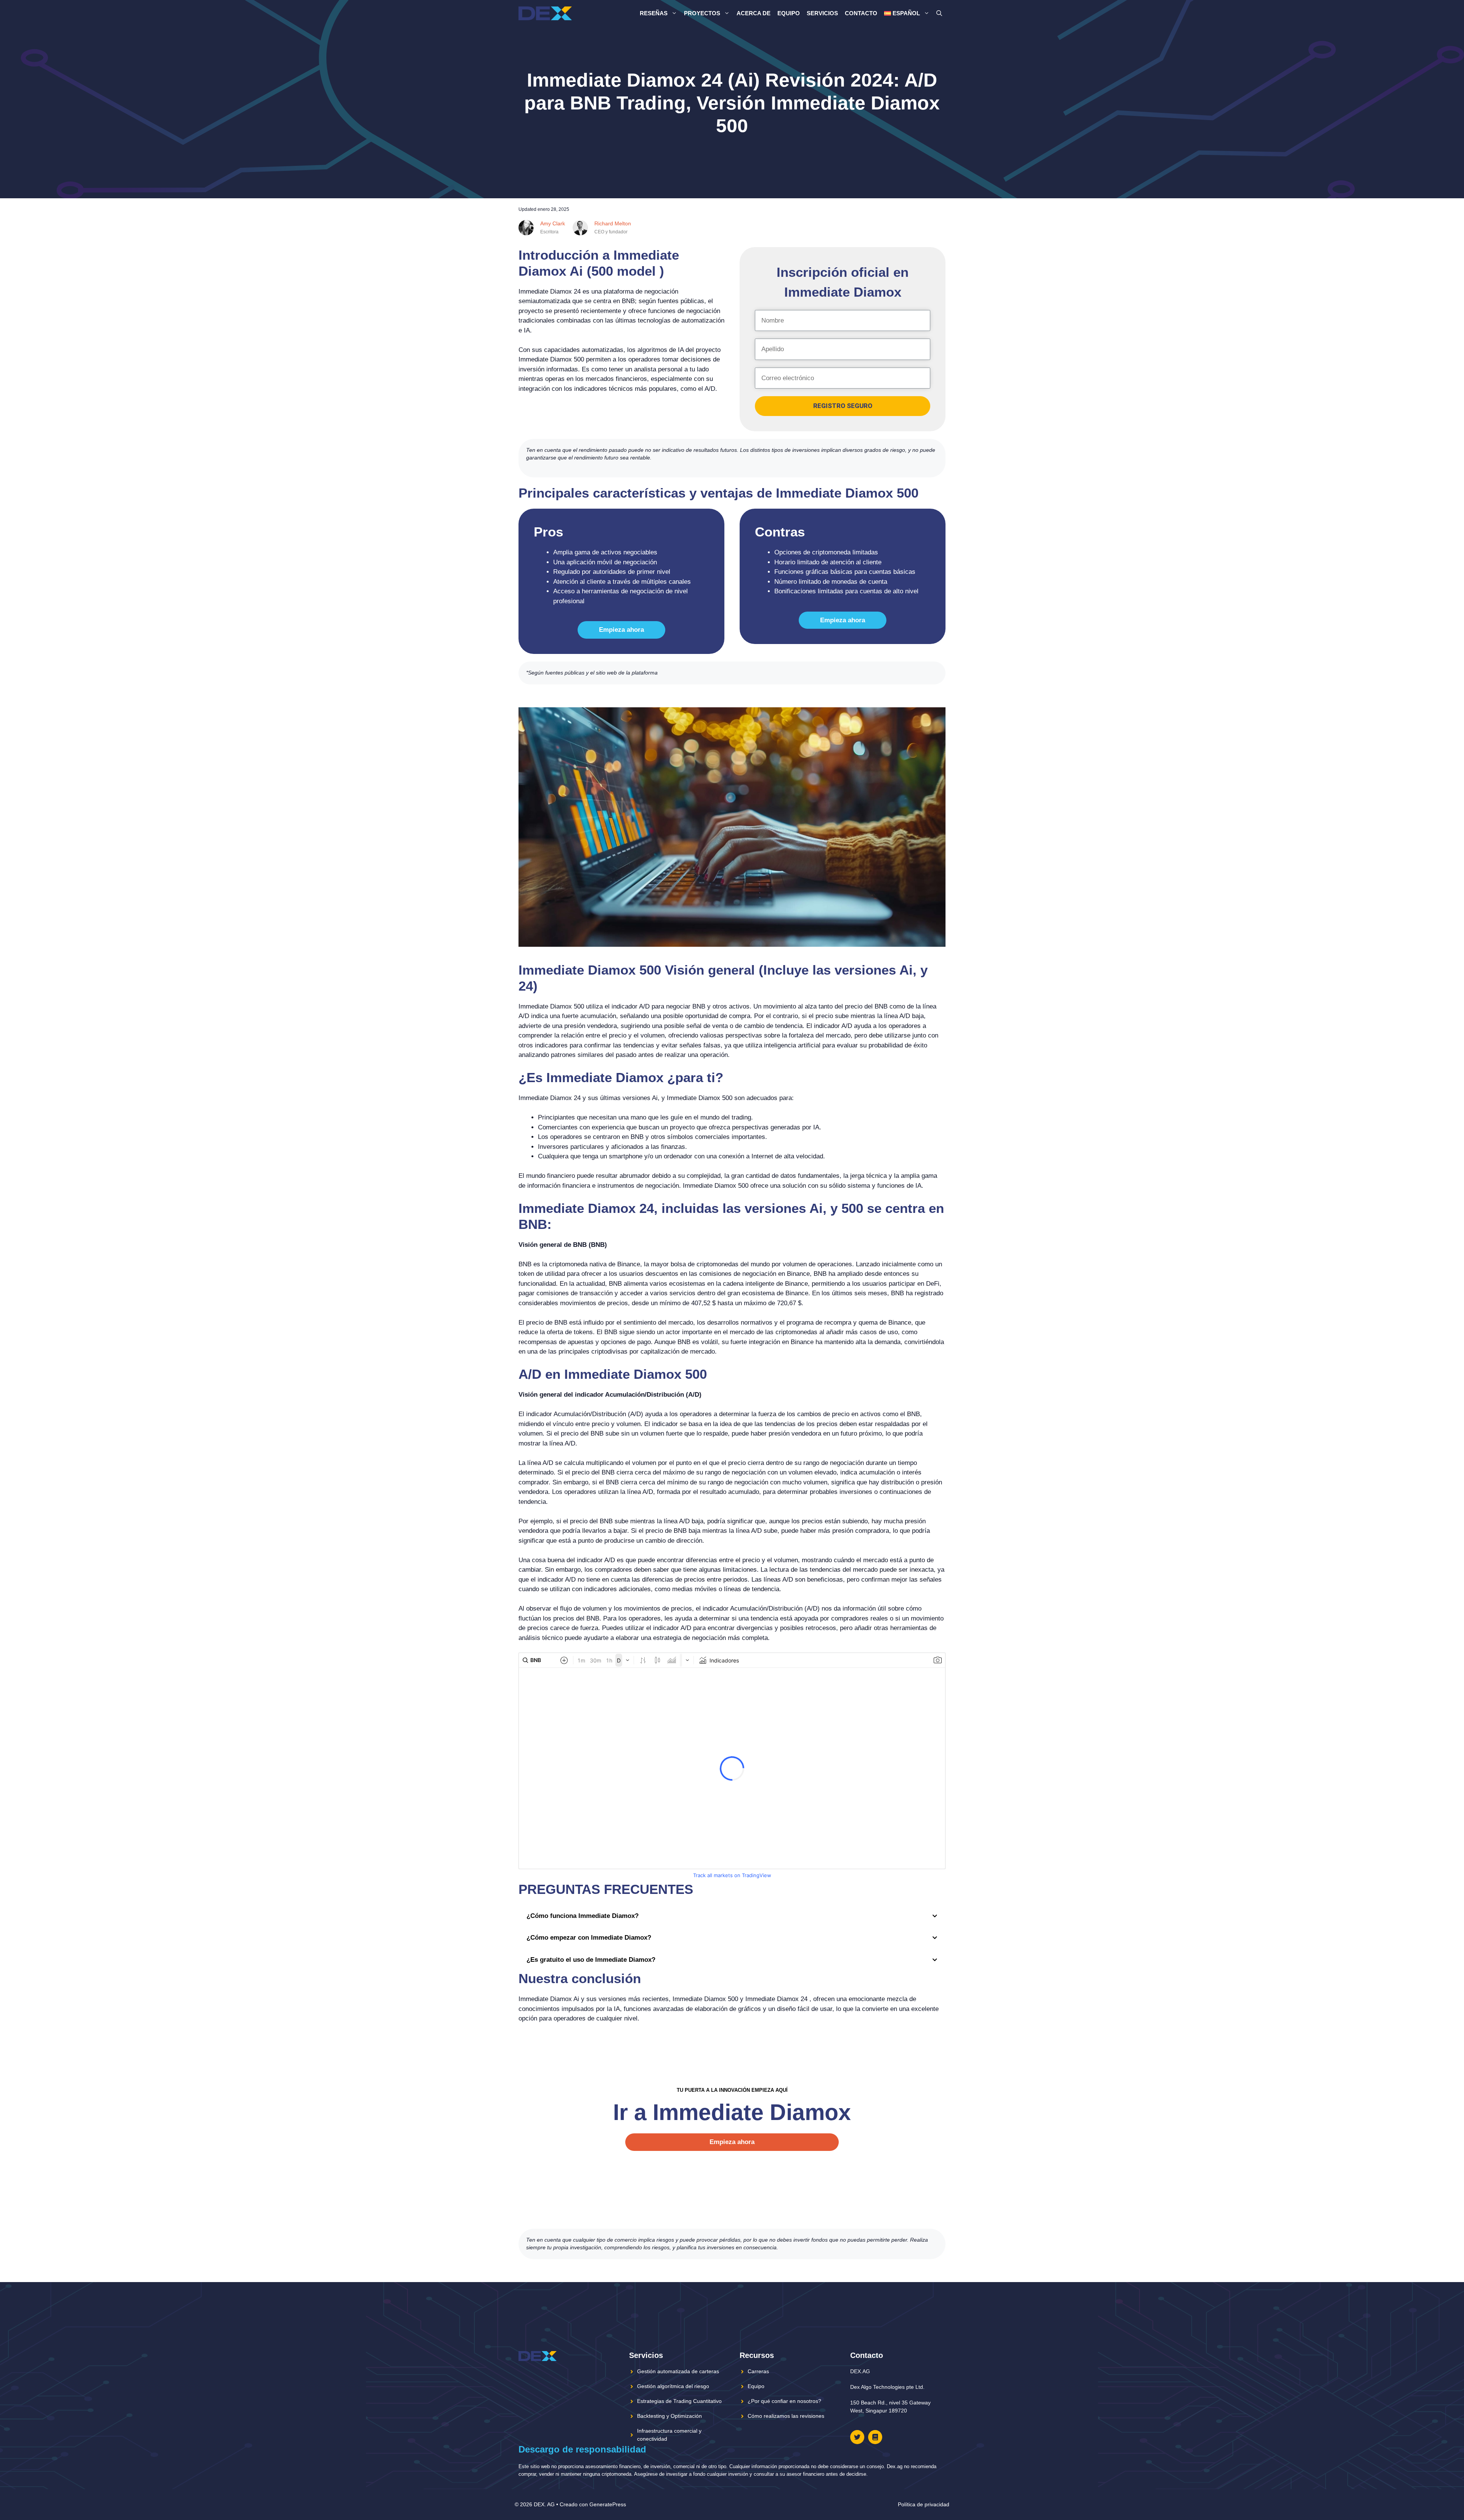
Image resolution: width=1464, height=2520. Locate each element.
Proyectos (702, 13)
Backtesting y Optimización (669, 2416)
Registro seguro (843, 406)
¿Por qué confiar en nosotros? (784, 2401)
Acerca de (754, 13)
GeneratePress (608, 2504)
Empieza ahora (621, 630)
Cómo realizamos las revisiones (786, 2416)
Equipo (789, 13)
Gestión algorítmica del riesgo (673, 2386)
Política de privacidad (924, 2504)
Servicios (822, 13)
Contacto (861, 13)
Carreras (758, 2371)
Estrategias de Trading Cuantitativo (679, 2401)
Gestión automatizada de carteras (678, 2371)
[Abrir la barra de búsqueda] (939, 13)
